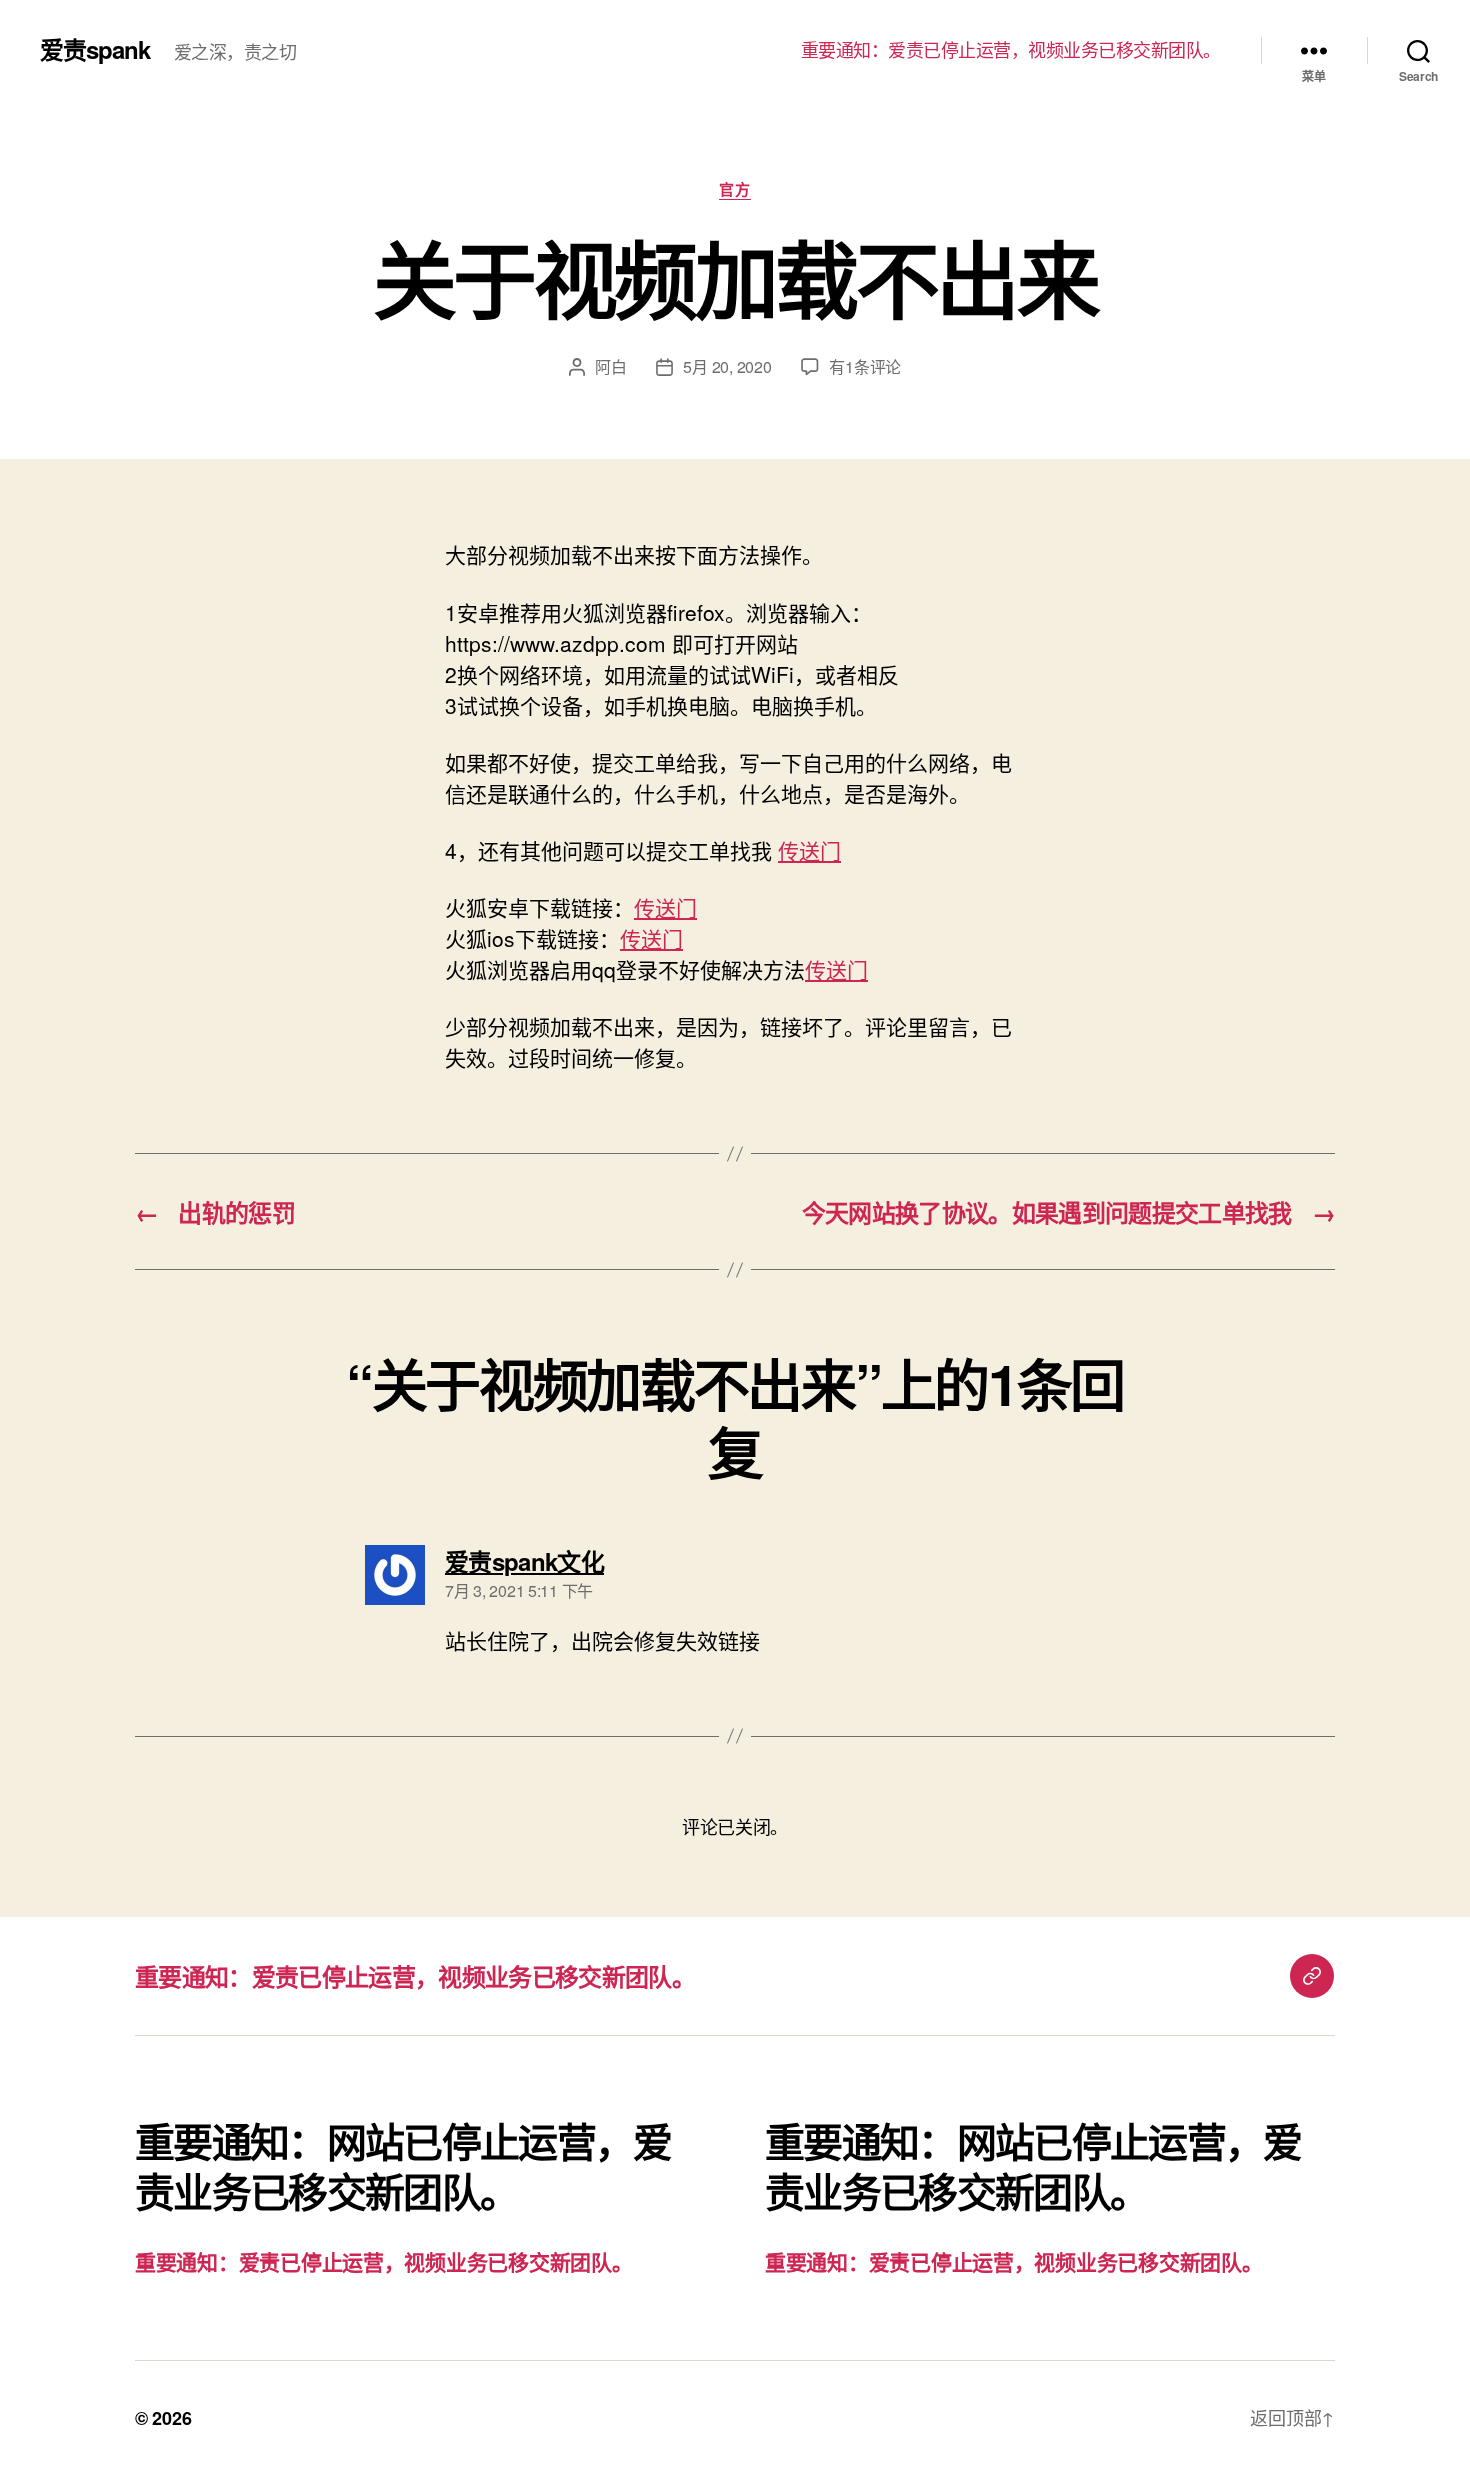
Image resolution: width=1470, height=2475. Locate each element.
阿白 (610, 366)
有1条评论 (865, 366)
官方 (734, 190)
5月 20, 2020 (727, 366)
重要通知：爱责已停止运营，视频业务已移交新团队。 (1011, 50)
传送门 (809, 850)
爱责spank (95, 49)
